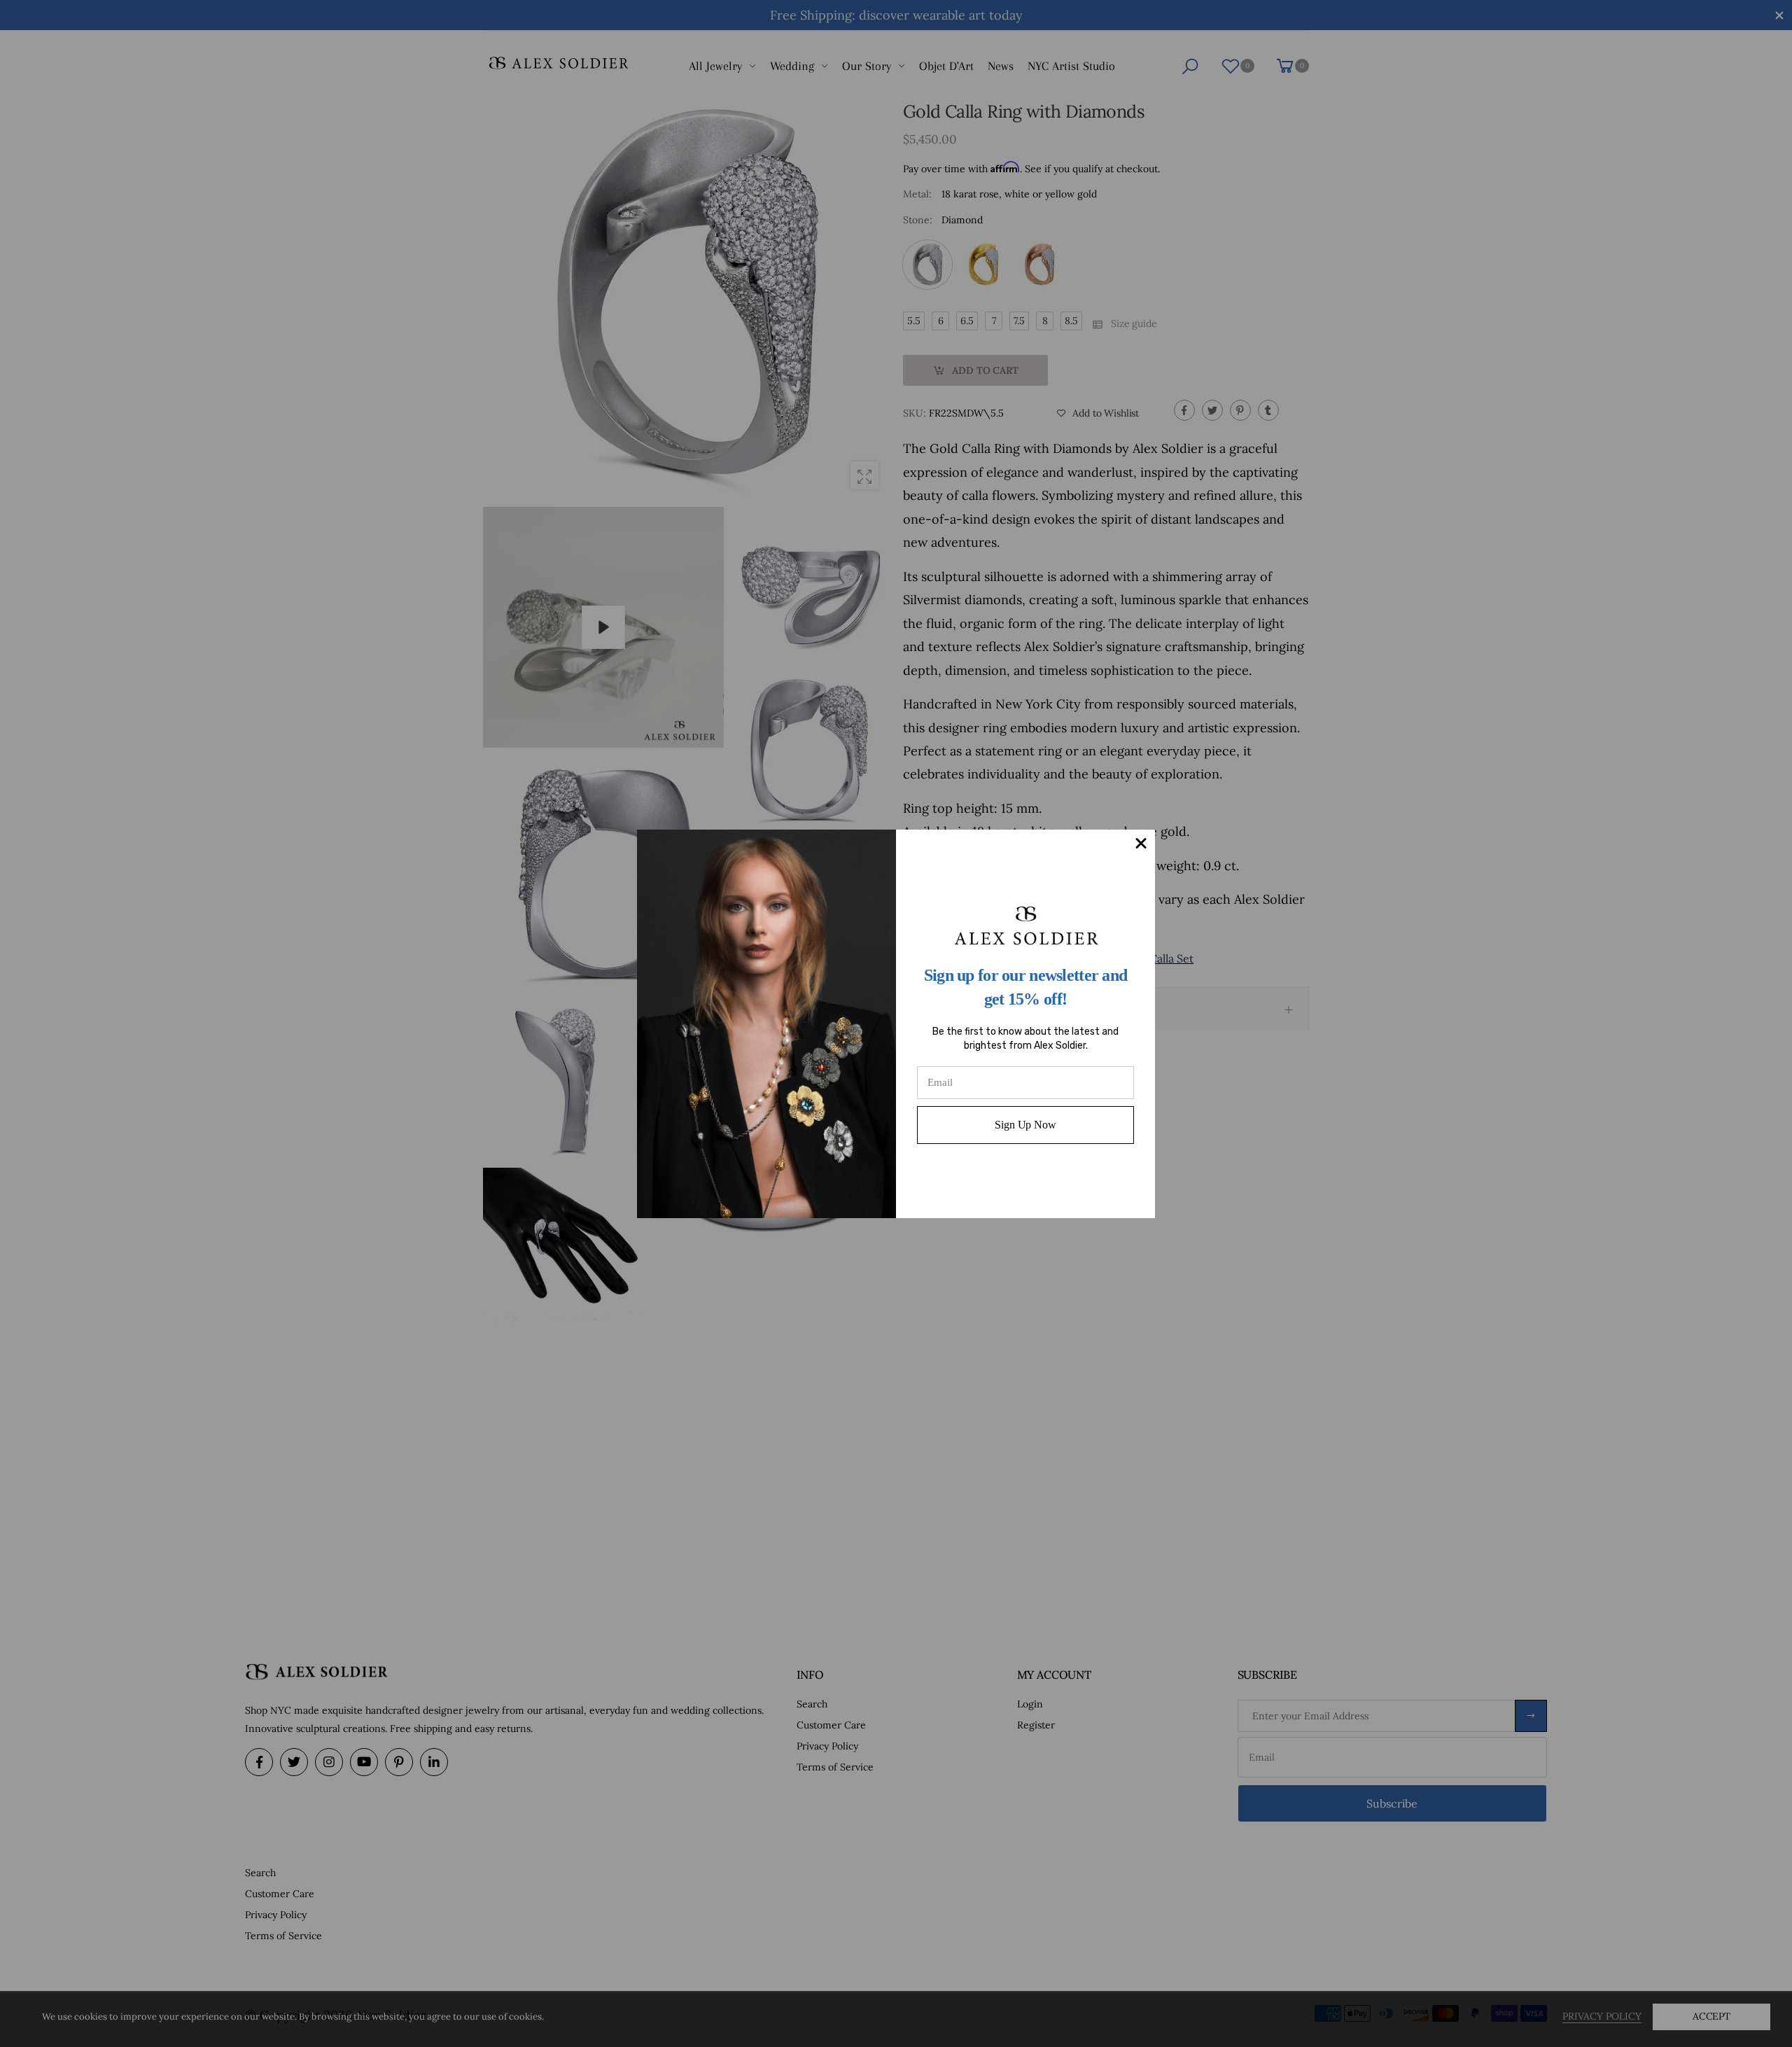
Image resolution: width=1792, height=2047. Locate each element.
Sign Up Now (1025, 1125)
